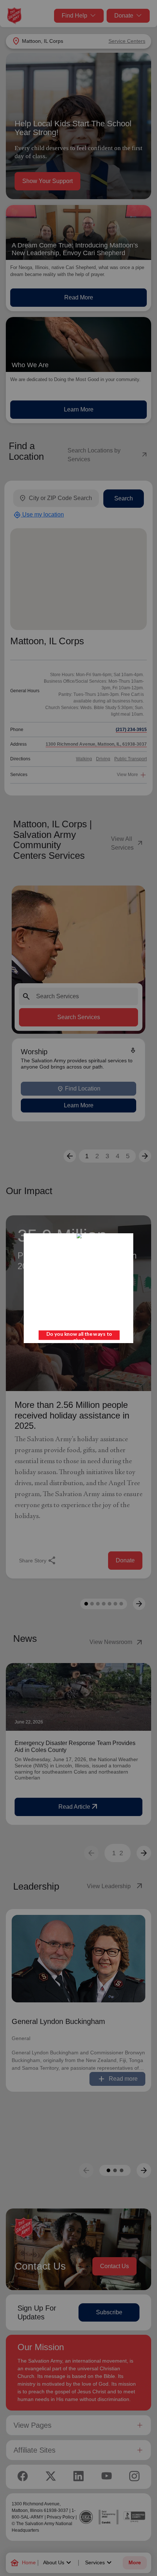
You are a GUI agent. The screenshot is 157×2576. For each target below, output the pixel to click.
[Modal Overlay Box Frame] (78, 1288)
